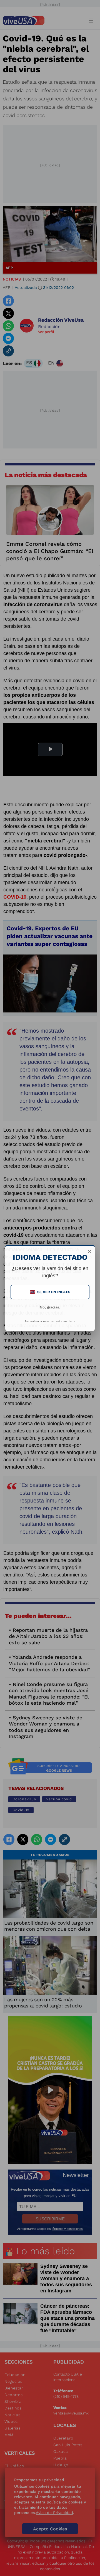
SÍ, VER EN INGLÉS (51, 1292)
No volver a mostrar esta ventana (50, 1321)
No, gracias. (50, 1307)
